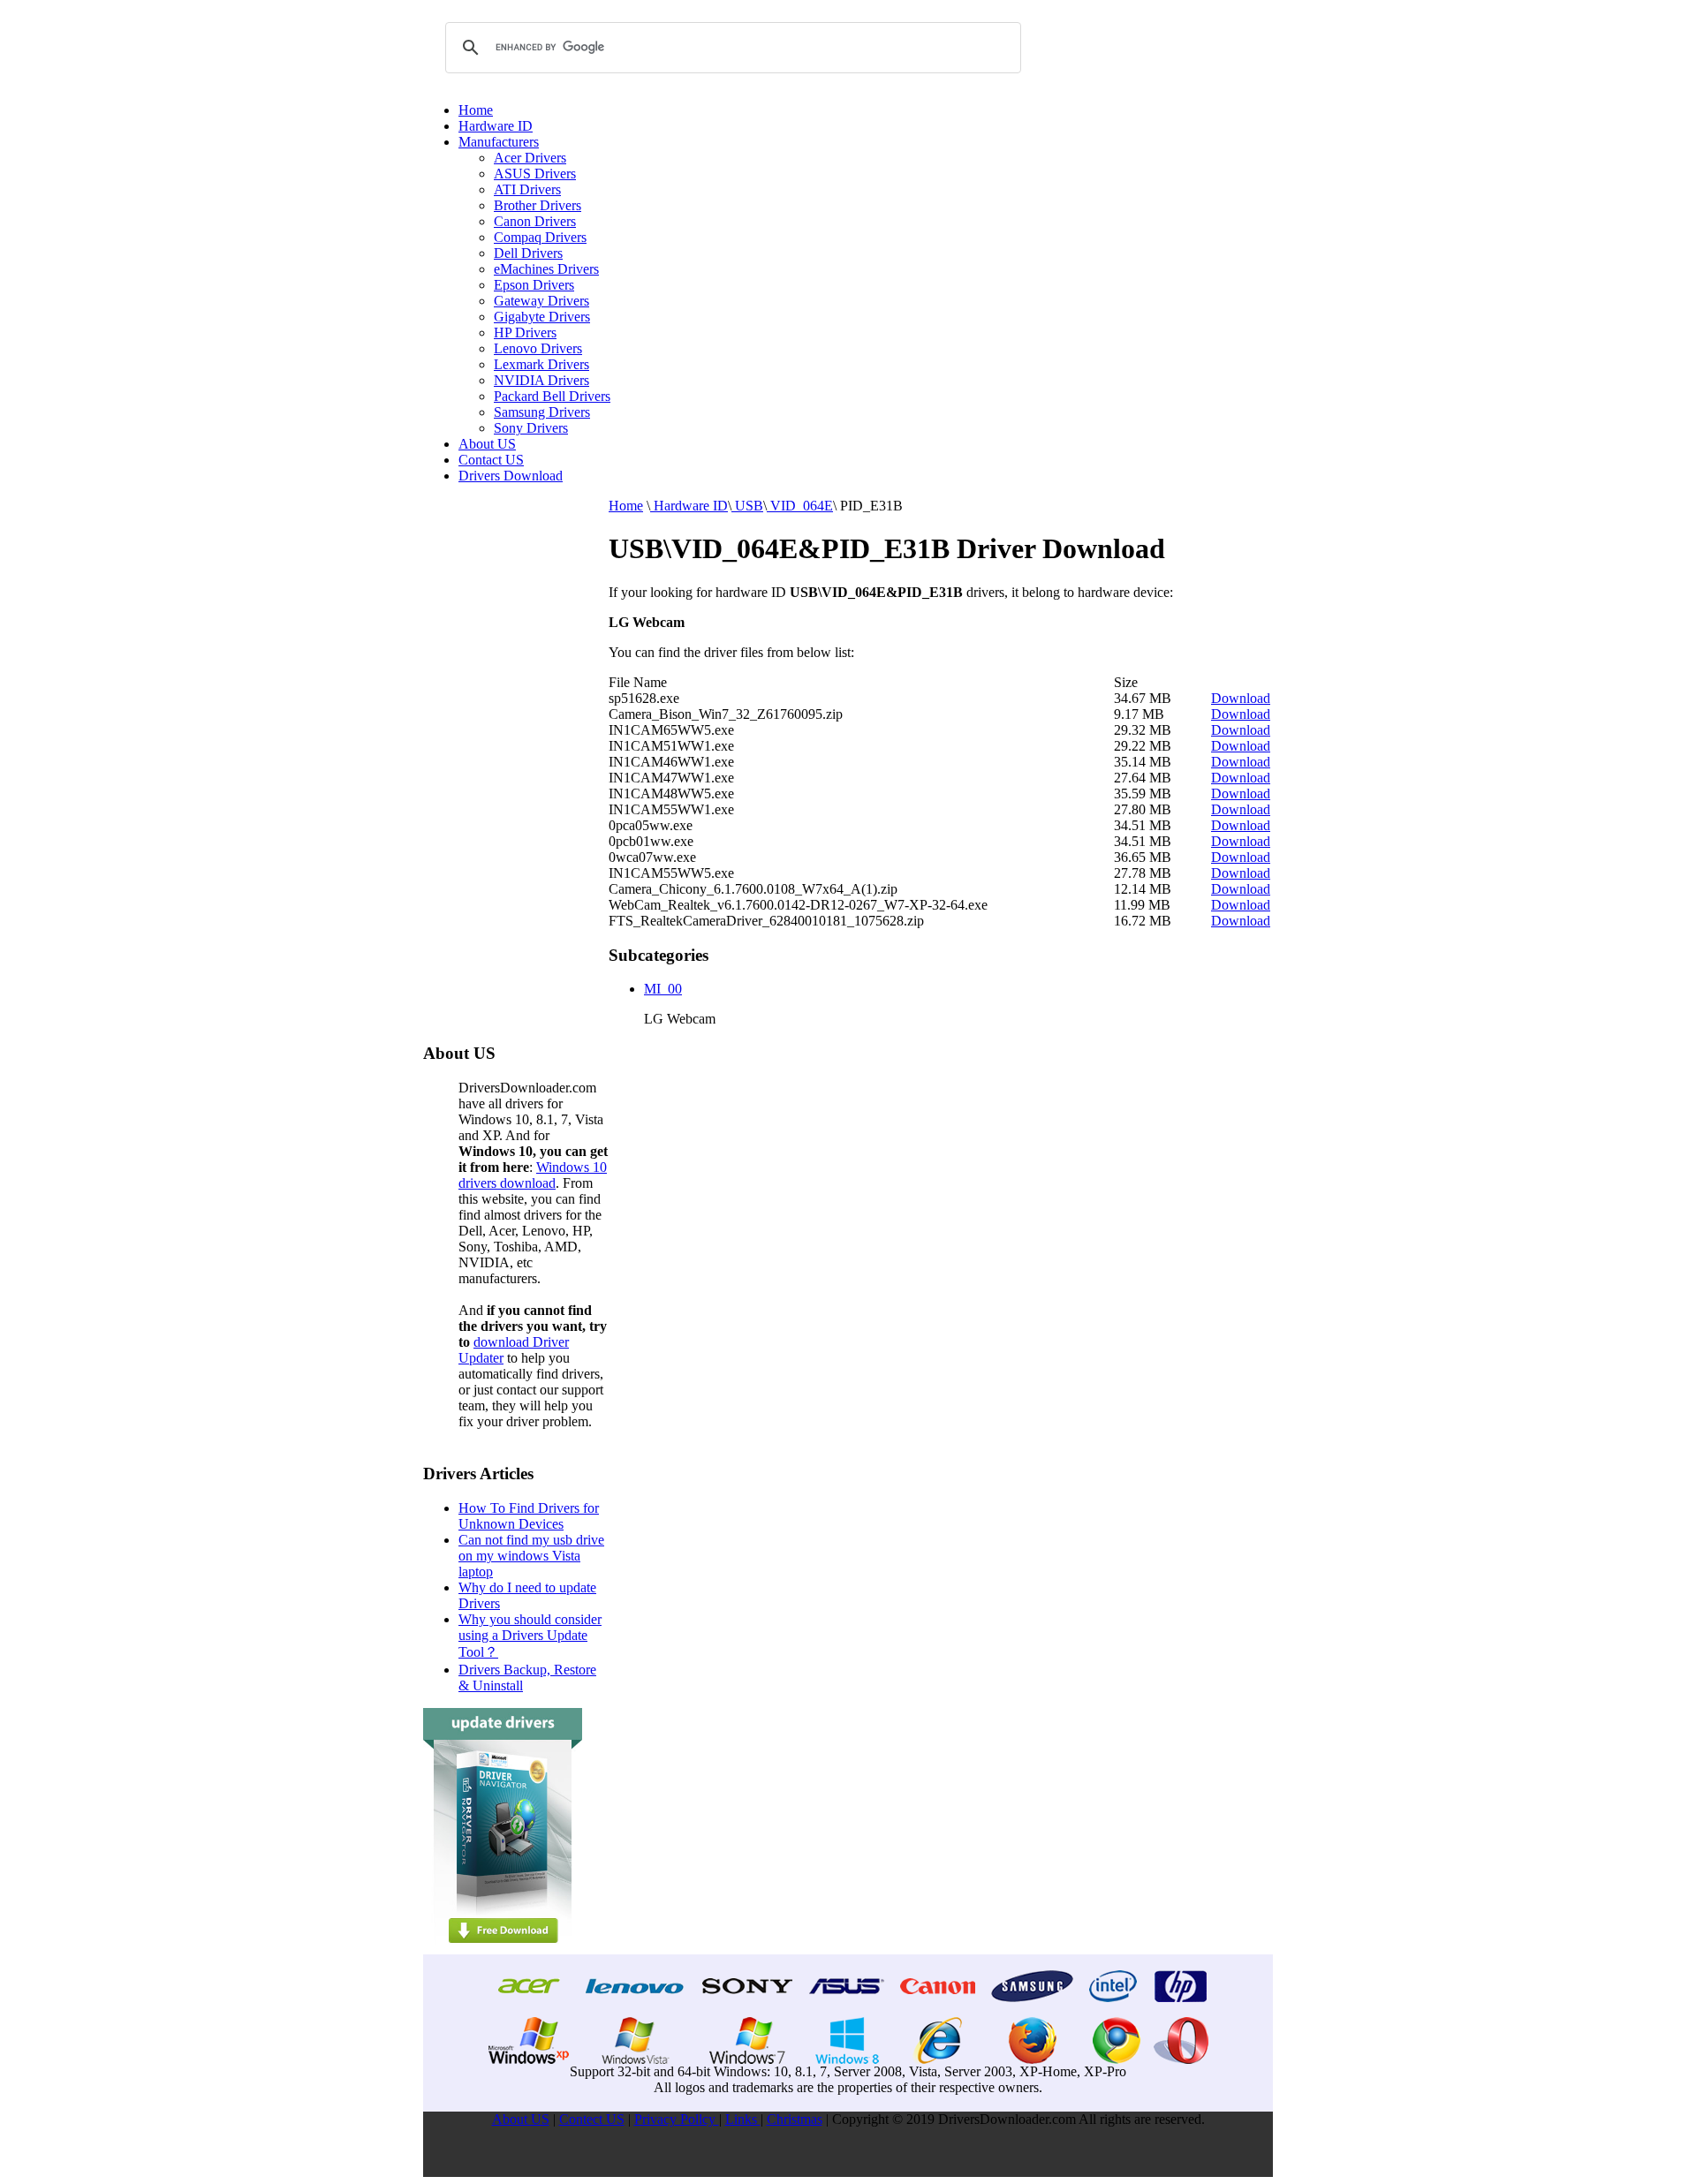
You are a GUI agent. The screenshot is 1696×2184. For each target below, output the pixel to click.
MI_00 (663, 989)
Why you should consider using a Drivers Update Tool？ (530, 1636)
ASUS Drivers (535, 174)
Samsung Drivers (542, 412)
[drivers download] (503, 1950)
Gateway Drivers (541, 301)
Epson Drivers (534, 285)
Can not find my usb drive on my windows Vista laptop (531, 1556)
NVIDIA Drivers (541, 380)
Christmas (795, 2119)
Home (476, 110)
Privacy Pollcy (677, 2119)
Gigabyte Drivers (542, 317)
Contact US (491, 460)
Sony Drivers (531, 428)
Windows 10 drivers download (533, 1175)
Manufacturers (499, 142)
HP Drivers (525, 333)
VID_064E (800, 506)
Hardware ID (496, 126)
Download (1241, 698)
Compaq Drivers (540, 237)
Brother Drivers (538, 205)
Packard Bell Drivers (552, 396)
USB (747, 506)
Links (743, 2119)
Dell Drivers (528, 253)
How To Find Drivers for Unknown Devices (529, 1516)
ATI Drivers (527, 189)
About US (487, 444)
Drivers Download (511, 476)
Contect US (592, 2119)
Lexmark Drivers (541, 364)
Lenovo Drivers (538, 348)
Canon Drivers (535, 221)
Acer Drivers (530, 158)
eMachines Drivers (546, 269)
